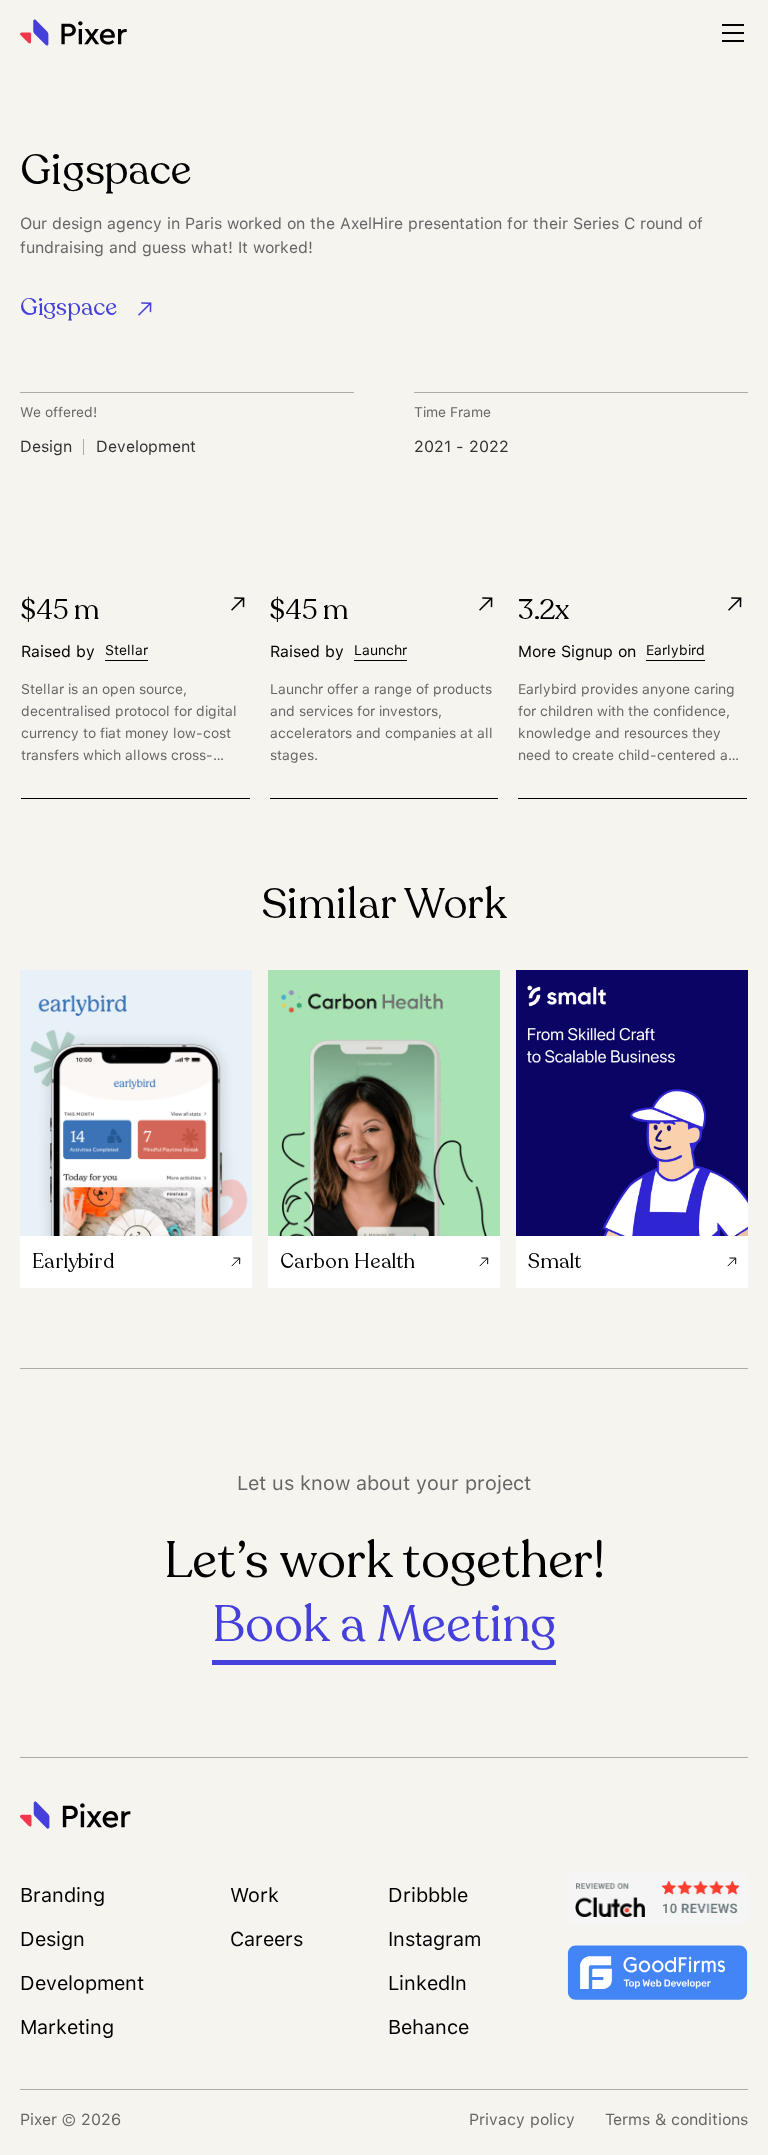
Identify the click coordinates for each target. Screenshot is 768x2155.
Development (82, 1983)
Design (52, 1939)
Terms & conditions (676, 2119)
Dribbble (428, 1895)
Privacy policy (522, 2119)
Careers (266, 1939)
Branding (62, 1895)
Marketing (67, 2027)
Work (254, 1895)
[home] (78, 33)
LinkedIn (427, 1983)
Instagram (434, 1939)
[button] (733, 33)
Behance (428, 2027)
